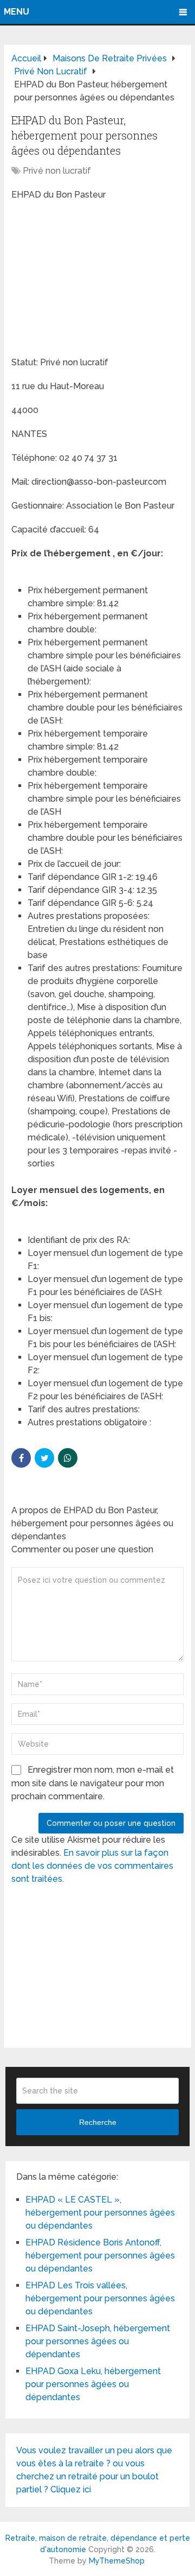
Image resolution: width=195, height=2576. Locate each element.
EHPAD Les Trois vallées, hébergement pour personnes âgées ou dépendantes (100, 2298)
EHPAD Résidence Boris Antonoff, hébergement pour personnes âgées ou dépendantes (100, 2255)
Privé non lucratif (57, 171)
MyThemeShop (117, 2561)
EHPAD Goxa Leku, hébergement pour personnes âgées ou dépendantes (93, 2384)
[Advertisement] (93, 280)
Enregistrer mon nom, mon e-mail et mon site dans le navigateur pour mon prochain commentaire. (93, 1783)
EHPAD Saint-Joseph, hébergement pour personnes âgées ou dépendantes (98, 2341)
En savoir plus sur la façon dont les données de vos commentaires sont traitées (92, 1866)
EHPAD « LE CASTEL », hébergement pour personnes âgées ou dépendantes (100, 2213)
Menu (17, 12)
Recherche (98, 2122)
